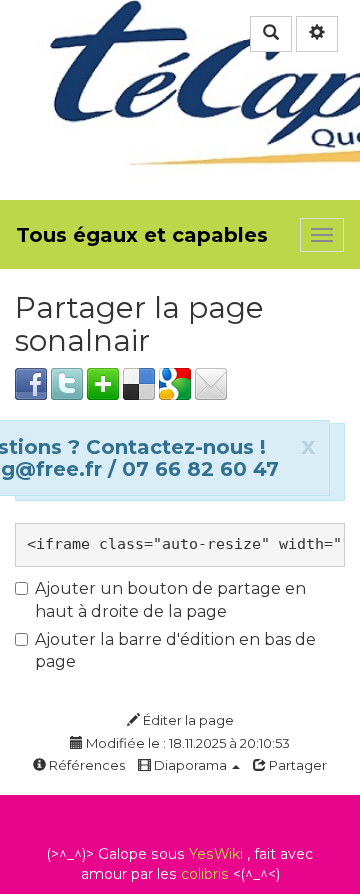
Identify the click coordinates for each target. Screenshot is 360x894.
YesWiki (216, 854)
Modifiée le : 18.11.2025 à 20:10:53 (186, 743)
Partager (296, 765)
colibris (205, 874)
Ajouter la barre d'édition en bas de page (175, 651)
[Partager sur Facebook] (31, 382)
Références (85, 765)
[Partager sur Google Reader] (175, 382)
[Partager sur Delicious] (139, 382)
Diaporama (190, 765)
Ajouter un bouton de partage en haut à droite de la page (170, 600)
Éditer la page (187, 720)
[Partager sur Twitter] (67, 382)
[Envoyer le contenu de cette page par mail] (211, 382)
